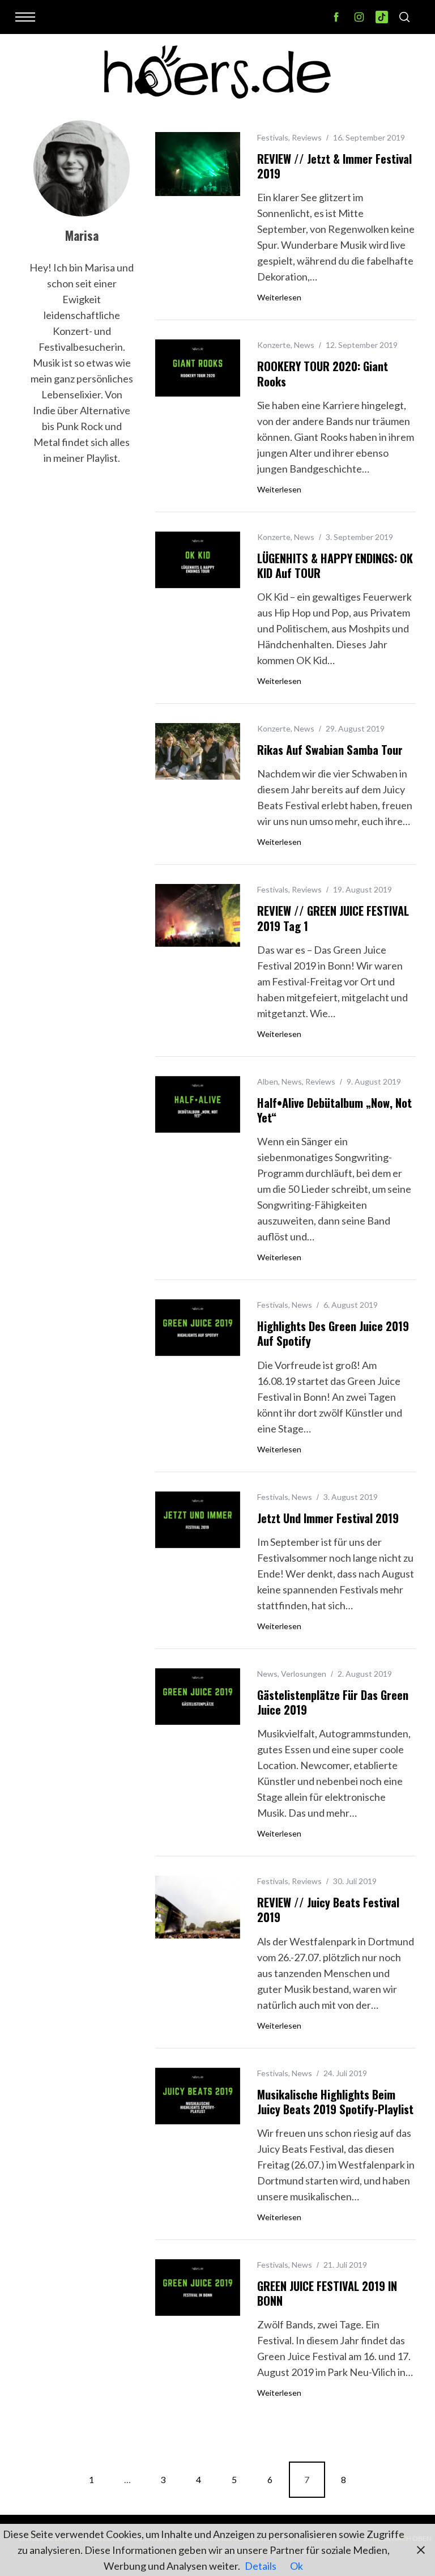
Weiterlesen (279, 297)
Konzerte (274, 345)
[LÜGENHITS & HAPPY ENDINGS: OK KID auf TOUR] (198, 560)
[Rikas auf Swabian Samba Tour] (198, 751)
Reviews (307, 137)
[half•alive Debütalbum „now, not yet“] (198, 1104)
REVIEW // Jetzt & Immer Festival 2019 (334, 166)
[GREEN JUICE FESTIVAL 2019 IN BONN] (198, 2288)
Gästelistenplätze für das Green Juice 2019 (333, 1702)
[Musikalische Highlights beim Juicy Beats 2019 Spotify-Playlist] (198, 2096)
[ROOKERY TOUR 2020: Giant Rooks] (198, 368)
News (304, 345)
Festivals (273, 137)
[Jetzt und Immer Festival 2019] (198, 1520)
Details (261, 2566)
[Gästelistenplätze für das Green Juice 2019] (198, 1697)
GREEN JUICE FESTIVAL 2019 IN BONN (327, 2293)
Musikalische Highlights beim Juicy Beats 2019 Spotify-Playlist (335, 2102)
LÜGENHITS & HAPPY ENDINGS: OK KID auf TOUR (335, 566)
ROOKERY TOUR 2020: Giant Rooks (323, 373)
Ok (297, 2566)
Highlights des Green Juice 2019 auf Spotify (333, 1333)
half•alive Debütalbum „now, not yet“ (334, 1110)
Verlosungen (304, 1674)
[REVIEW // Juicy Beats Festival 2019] (198, 1907)
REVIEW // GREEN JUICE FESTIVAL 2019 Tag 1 (333, 918)
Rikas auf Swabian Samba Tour (330, 750)
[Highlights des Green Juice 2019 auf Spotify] (198, 1328)
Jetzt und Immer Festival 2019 (328, 1518)
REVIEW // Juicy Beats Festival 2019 (328, 1910)
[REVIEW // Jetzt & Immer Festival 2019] (198, 164)
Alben (268, 1081)
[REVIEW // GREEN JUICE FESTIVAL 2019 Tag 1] (198, 915)
